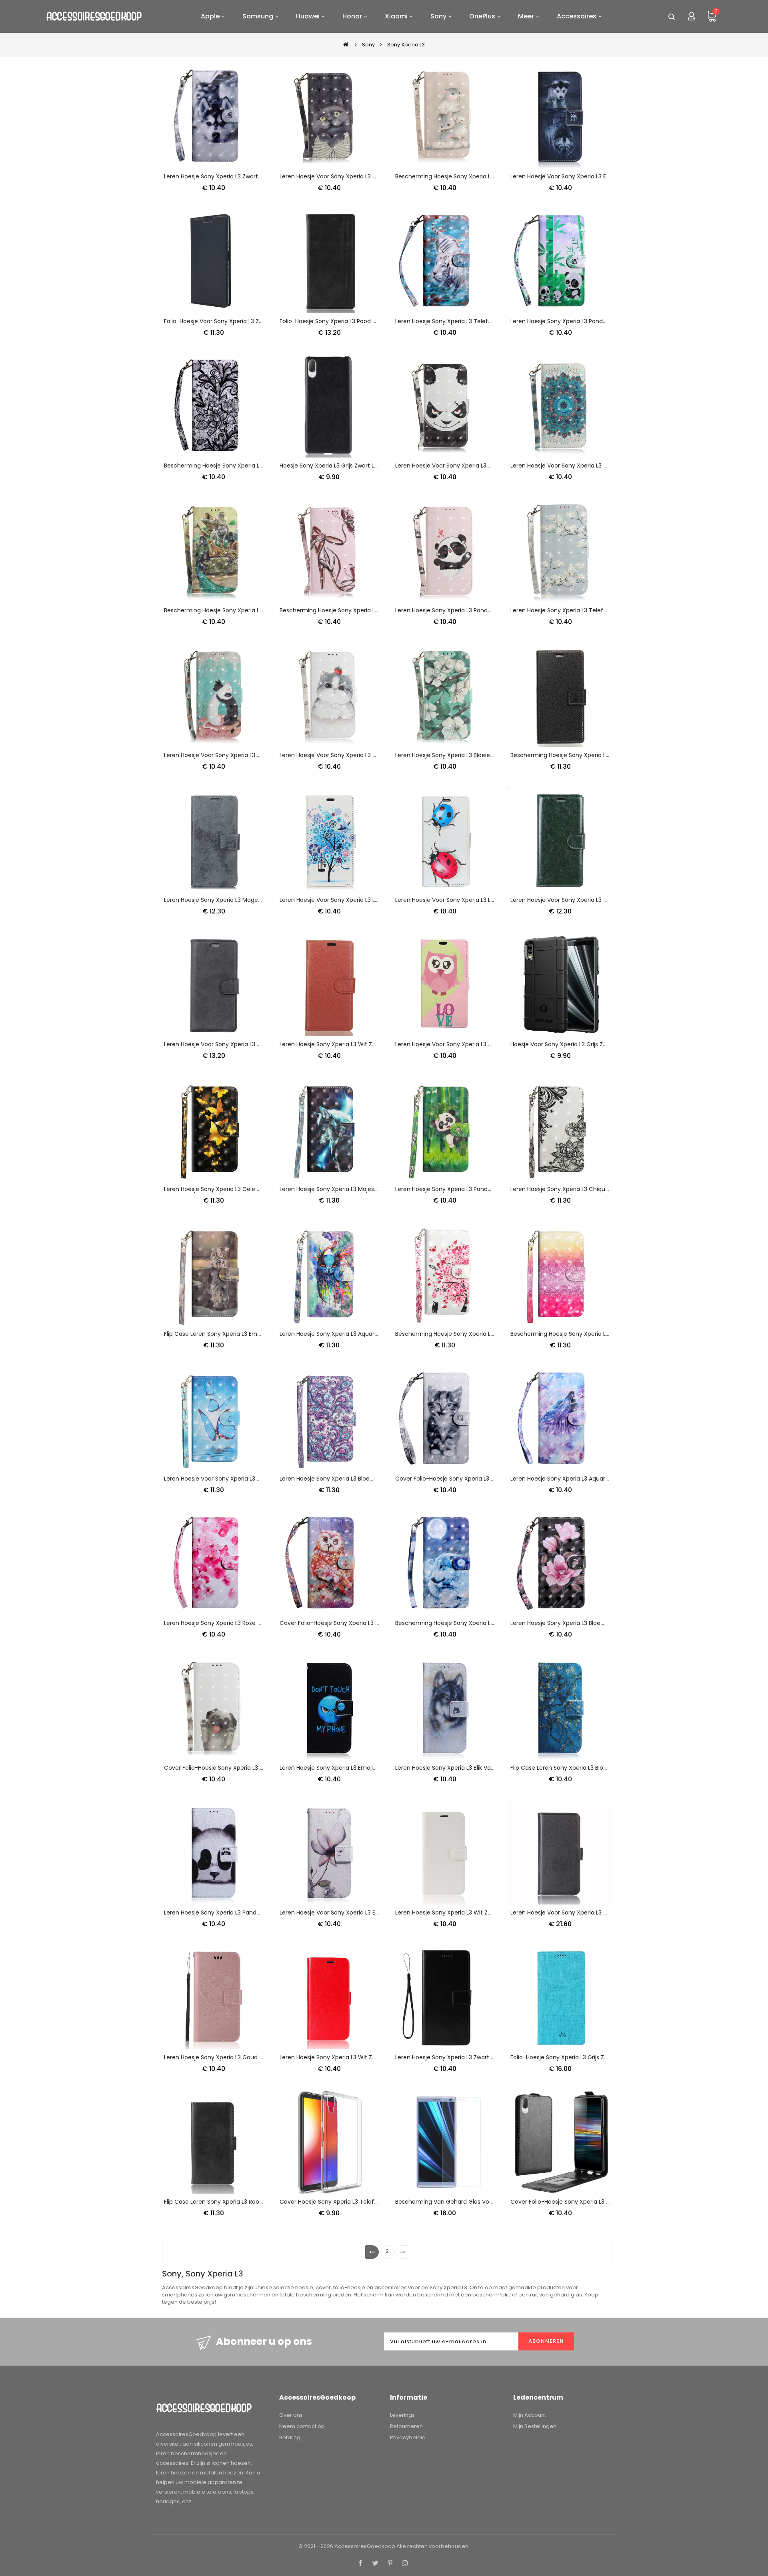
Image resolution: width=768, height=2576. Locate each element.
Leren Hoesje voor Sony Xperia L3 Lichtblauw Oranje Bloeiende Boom (374, 900)
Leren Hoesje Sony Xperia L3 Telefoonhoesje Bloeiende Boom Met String (610, 610)
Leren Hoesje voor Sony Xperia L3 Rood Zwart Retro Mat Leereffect (256, 1044)
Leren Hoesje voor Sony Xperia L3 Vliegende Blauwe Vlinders (246, 1479)
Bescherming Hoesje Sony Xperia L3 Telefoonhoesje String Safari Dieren (263, 610)
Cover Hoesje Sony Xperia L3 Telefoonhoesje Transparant (359, 2202)
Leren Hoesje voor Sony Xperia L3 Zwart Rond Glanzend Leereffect (602, 900)
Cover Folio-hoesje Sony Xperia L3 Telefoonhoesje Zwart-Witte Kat (488, 1479)
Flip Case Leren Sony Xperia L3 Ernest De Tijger (228, 1334)
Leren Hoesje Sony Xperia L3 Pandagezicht (222, 1913)
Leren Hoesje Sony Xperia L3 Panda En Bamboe (460, 1189)
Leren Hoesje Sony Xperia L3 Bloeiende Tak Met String (469, 755)
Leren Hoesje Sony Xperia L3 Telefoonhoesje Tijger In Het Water (483, 321)
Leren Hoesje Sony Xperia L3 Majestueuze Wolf (344, 1189)
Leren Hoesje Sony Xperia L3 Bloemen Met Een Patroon (355, 1479)
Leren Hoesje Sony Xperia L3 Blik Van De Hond (457, 1768)
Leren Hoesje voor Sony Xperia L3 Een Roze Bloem (348, 1913)
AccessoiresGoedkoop (365, 2546)
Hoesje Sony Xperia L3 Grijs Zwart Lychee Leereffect (351, 466)
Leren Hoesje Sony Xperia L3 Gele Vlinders (221, 1189)
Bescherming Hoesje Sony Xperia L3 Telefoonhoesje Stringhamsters (489, 176)
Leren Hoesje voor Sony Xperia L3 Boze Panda (458, 466)
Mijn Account (530, 2415)
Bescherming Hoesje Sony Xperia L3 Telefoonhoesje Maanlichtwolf (487, 1623)
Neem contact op (302, 2426)
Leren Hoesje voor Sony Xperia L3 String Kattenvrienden (241, 755)
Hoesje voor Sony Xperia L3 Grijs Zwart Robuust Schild (584, 1044)
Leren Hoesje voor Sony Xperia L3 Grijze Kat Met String (354, 176)
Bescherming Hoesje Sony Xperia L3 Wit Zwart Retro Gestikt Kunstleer (606, 755)
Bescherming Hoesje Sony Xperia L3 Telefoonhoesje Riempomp (368, 610)
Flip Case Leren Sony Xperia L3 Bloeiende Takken (577, 1768)
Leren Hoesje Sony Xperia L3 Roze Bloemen (223, 1623)
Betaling (290, 2437)
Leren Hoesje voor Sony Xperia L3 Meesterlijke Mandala (586, 466)
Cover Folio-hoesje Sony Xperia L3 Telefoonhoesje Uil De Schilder (369, 1623)
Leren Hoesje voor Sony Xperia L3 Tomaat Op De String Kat (361, 755)
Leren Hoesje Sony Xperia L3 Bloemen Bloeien (573, 1623)
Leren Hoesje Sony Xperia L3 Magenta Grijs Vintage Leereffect (250, 900)
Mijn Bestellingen (535, 2426)
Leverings (402, 2415)
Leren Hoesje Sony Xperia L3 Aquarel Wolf (567, 1479)
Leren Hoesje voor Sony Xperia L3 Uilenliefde (456, 1044)
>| (402, 2252)
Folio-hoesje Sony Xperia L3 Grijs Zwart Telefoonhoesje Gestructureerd (608, 2057)
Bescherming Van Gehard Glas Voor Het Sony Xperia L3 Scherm (483, 2202)
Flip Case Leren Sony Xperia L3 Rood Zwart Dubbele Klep (241, 2202)
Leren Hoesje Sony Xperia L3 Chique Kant (567, 1189)
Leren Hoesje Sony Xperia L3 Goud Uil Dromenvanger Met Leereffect (258, 2057)
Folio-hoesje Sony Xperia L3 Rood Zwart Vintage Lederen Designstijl (372, 321)
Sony (368, 45)
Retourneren (406, 2426)
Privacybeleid (408, 2437)
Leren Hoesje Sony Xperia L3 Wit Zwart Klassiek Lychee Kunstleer (484, 1913)
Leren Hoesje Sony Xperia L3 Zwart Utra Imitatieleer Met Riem (480, 2057)
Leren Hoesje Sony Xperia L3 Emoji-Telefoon (340, 1768)
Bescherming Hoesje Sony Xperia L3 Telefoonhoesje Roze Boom (483, 1334)
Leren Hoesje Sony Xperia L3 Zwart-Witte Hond (228, 176)
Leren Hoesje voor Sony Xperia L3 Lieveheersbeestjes (468, 900)
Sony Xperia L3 (406, 45)
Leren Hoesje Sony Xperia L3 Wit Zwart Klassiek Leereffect (359, 2057)
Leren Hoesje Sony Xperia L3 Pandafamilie (568, 321)
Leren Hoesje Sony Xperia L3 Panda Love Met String (465, 610)
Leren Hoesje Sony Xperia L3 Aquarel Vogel (338, 1334)
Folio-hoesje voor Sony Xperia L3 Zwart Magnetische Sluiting (247, 321)
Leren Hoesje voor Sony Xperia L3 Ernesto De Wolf (579, 176)
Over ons (291, 2415)
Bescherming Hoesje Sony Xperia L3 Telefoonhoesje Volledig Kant (255, 466)
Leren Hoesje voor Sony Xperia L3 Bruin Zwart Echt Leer (586, 1913)
